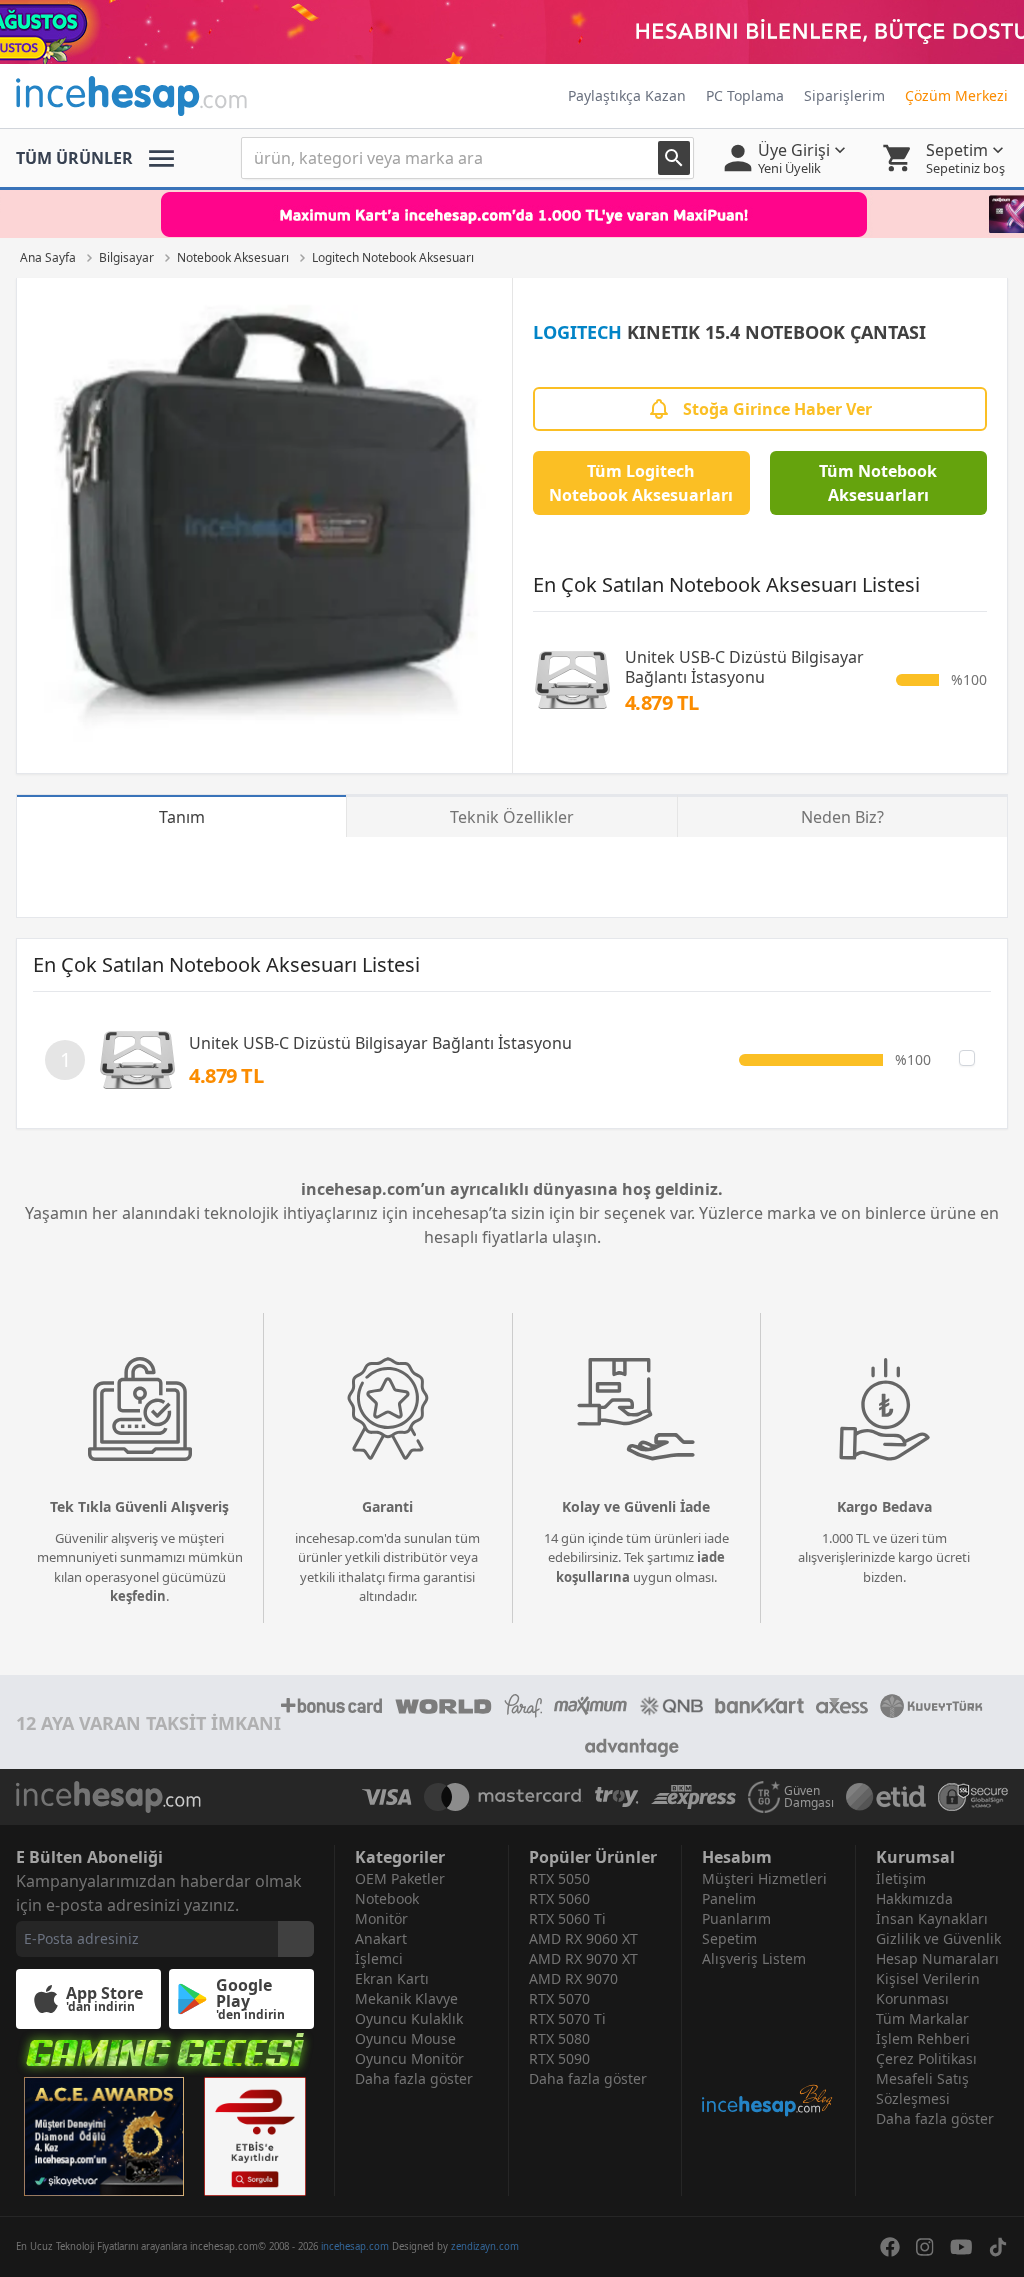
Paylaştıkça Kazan (627, 95)
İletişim (901, 1878)
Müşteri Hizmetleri (764, 1878)
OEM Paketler (400, 1878)
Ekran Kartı (392, 1978)
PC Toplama (745, 95)
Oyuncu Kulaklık (409, 2018)
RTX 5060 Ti (567, 1918)
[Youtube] (961, 2247)
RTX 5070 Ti (567, 2018)
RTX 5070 (559, 1998)
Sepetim (729, 1938)
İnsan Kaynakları (932, 1918)
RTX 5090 (559, 2058)
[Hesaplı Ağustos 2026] (512, 32)
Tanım (182, 817)
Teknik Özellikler (512, 817)
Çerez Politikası (926, 2058)
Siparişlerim (844, 95)
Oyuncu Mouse (405, 2038)
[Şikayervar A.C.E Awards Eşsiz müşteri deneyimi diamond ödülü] (104, 2136)
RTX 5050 (559, 1878)
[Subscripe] (296, 1939)
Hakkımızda (914, 1898)
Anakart (381, 1938)
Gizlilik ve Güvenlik (938, 1938)
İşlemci (379, 1958)
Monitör (381, 1918)
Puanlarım (736, 1918)
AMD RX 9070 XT (583, 1958)
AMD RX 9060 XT (583, 1938)
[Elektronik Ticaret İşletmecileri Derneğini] (886, 1797)
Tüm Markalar (922, 2018)
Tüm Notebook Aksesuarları (878, 483)
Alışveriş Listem (754, 1958)
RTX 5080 (559, 2038)
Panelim (729, 1898)
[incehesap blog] (768, 2043)
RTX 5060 (559, 1898)
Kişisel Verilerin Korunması (928, 1988)
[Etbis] (255, 2136)
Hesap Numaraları (937, 1958)
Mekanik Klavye (406, 1998)
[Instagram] (925, 2247)
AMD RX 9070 (573, 1978)
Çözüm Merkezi (956, 95)
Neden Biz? (842, 817)
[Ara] (674, 158)
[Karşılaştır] (967, 1058)
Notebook (387, 1898)
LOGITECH (577, 332)
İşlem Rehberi (923, 2038)
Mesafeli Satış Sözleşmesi (922, 2088)
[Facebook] (890, 2247)
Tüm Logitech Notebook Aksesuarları (641, 483)
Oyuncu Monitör (409, 2058)
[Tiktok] (998, 2247)
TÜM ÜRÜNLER (74, 158)
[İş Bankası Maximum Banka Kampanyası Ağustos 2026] (512, 214)
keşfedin (138, 1596)
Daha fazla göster (414, 2078)
